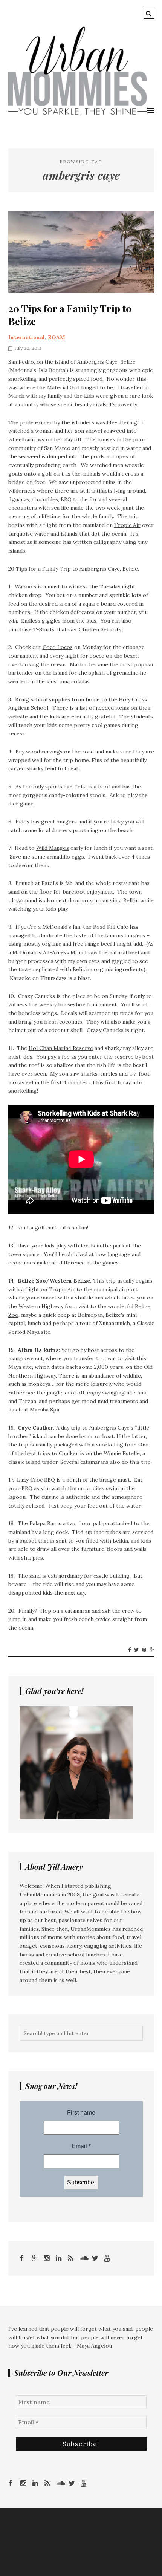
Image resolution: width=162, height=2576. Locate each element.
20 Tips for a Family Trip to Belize (70, 315)
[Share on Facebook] (129, 1650)
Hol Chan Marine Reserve (61, 1048)
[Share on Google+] (152, 1650)
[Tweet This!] (136, 1650)
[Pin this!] (144, 1650)
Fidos (22, 822)
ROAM (57, 337)
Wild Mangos (53, 848)
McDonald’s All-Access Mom (48, 952)
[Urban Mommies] (78, 113)
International (27, 337)
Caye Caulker (35, 1428)
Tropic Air (127, 525)
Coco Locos (58, 647)
